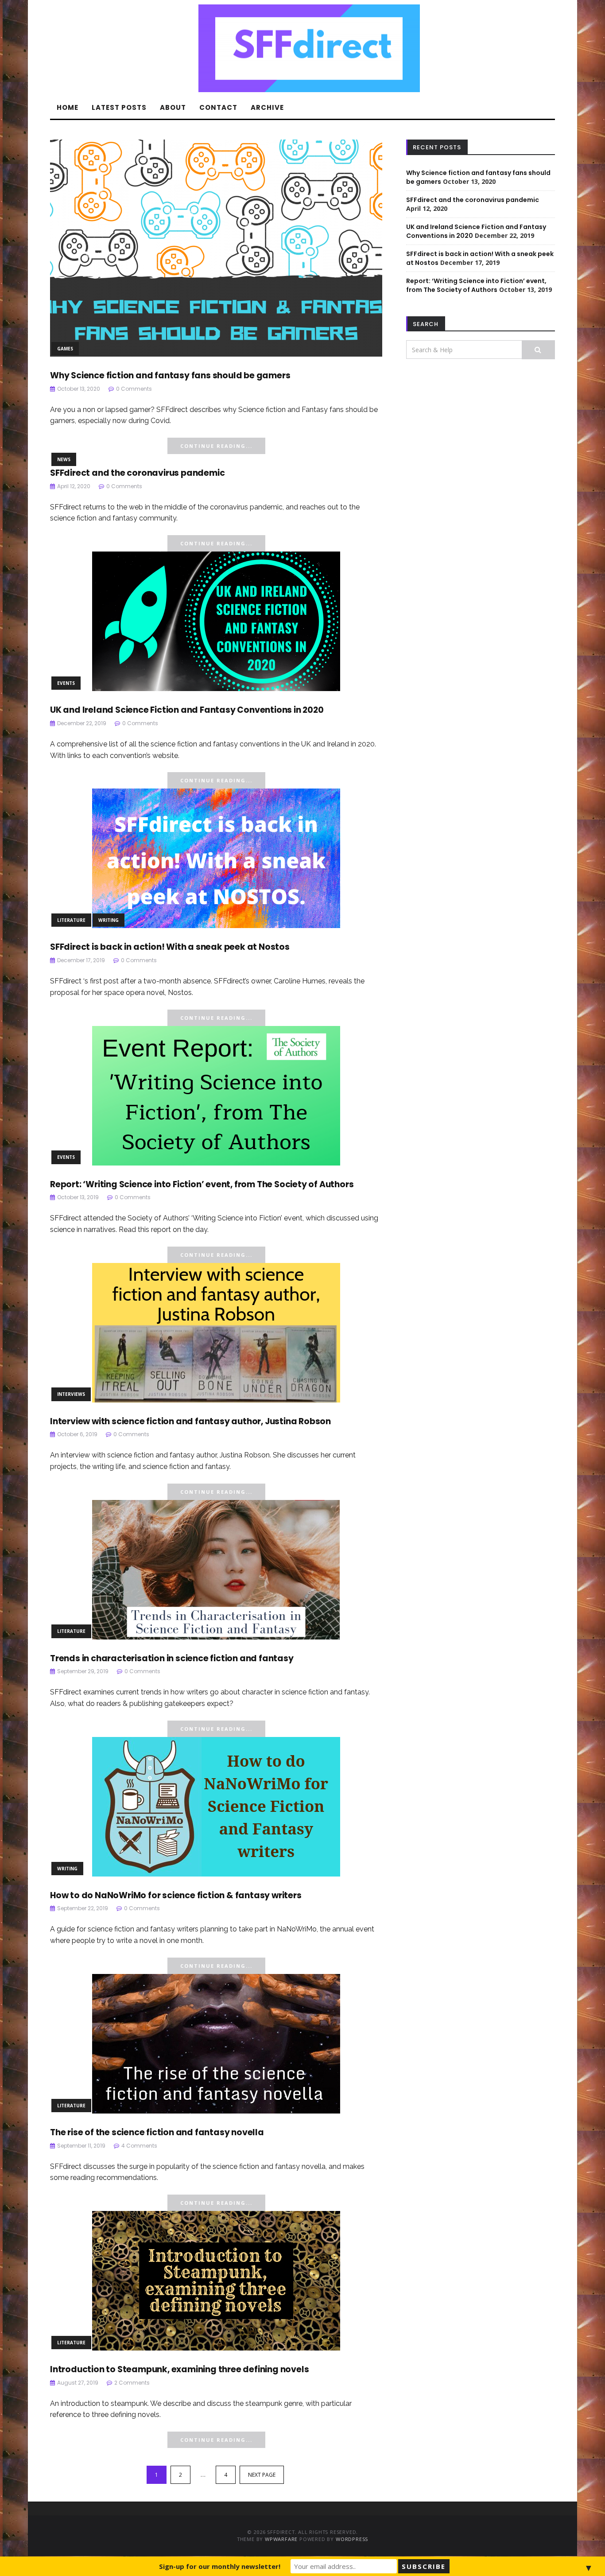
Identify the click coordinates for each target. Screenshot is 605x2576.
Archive (267, 107)
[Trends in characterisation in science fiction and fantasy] (216, 1569)
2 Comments (132, 2383)
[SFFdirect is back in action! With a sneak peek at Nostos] (216, 858)
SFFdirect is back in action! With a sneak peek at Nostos (170, 947)
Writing (109, 920)
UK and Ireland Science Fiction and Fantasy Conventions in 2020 (187, 710)
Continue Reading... (216, 446)
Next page (262, 2475)
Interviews (71, 1394)
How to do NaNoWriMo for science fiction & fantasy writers (176, 1895)
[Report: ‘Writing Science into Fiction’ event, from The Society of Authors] (216, 1095)
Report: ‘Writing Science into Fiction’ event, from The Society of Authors (202, 1184)
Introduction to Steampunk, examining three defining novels (179, 2369)
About (173, 107)
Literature (71, 920)
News (64, 459)
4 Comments (139, 2146)
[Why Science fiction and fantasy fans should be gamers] (216, 247)
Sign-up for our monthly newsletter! (220, 2566)
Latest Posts (119, 107)
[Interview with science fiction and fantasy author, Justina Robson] (216, 1332)
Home (68, 107)
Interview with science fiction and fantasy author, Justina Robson (190, 1421)
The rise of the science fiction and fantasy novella (157, 2132)
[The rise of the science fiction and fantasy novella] (216, 2043)
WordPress (352, 2539)
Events (66, 683)
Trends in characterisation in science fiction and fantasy (172, 1658)
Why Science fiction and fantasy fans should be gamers (170, 375)
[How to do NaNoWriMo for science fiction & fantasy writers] (216, 1806)
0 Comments (134, 389)
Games (65, 349)
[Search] (538, 350)
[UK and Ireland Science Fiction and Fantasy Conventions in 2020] (216, 621)
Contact (218, 107)
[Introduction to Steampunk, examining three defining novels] (216, 2280)
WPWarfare (281, 2539)
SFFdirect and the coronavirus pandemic (137, 473)
